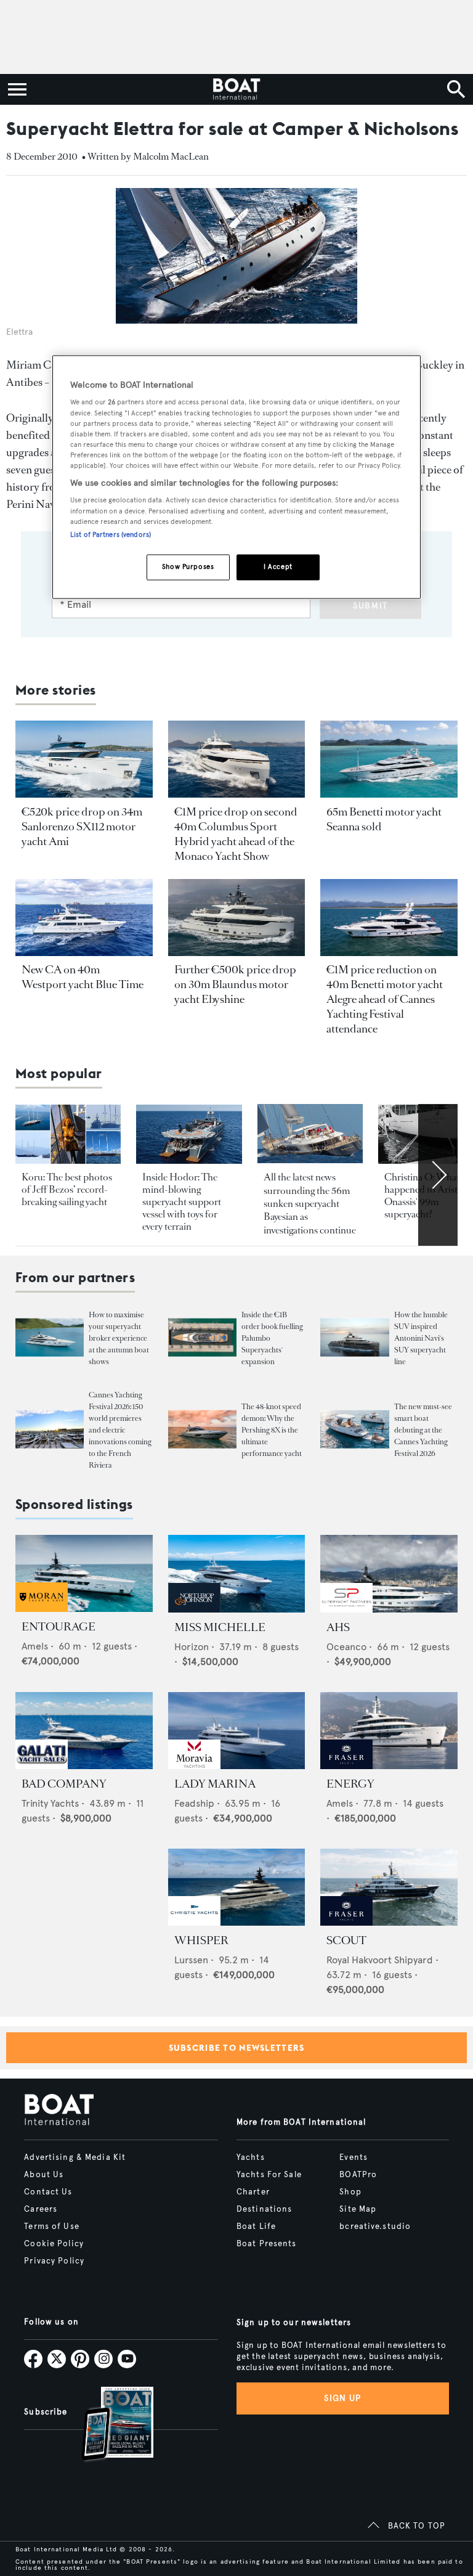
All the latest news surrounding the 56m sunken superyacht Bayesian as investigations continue (310, 1204)
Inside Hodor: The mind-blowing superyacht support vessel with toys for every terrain (182, 1202)
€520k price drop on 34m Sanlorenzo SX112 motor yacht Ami (82, 827)
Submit (370, 606)
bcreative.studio (375, 2226)
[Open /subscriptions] (107, 2425)
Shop (350, 2192)
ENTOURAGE (59, 1627)
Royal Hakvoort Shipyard (380, 1960)
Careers (41, 2209)
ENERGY (350, 1784)
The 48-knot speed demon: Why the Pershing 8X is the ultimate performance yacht (272, 1430)
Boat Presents (267, 2244)
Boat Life (256, 2226)
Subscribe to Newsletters (237, 2048)
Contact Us (48, 2192)
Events (354, 2157)
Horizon (192, 1647)
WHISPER (201, 1940)
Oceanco (346, 1647)
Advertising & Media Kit (75, 2157)
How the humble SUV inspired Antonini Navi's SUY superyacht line (421, 1338)
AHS (338, 1627)
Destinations (264, 2209)
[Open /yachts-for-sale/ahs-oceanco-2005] (389, 1573)
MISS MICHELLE (220, 1627)
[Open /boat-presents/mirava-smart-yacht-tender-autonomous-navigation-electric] (354, 1429)
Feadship (194, 1803)
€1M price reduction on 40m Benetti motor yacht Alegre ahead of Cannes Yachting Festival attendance (385, 999)
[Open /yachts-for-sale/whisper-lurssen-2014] (237, 1887)
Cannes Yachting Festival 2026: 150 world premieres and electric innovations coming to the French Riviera (120, 1430)
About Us (44, 2175)
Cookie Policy (54, 2244)
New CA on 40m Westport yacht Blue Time (83, 977)
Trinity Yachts (50, 1803)
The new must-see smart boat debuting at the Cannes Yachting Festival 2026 (423, 1430)
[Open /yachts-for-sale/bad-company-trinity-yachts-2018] (84, 1731)
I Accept (278, 566)
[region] (236, 477)
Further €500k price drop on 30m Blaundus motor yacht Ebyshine (235, 984)
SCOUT (346, 1940)
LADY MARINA (215, 1784)
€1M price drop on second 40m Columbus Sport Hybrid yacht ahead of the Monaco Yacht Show (236, 834)
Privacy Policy (54, 2261)
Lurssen (191, 1960)
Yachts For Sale (269, 2175)
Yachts (251, 2157)
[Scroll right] (438, 1175)
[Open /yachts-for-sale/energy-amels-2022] (389, 1731)
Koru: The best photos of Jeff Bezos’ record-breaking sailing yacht (67, 1189)
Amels (35, 1646)
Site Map (358, 2209)
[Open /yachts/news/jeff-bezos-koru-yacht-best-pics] (68, 1134)
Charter (253, 2192)
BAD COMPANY (64, 1784)
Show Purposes (188, 566)
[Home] (236, 89)
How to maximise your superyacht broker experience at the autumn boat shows (119, 1338)
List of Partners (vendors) (111, 534)
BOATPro (358, 2175)
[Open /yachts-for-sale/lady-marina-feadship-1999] (237, 1731)
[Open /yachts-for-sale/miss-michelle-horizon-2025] (237, 1573)
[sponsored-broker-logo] (42, 1609)
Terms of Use (51, 2226)
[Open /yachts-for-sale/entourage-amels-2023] (84, 1573)
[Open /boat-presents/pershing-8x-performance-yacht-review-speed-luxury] (202, 1429)
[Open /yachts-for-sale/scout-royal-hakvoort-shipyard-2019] (389, 1887)
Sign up (342, 2398)
